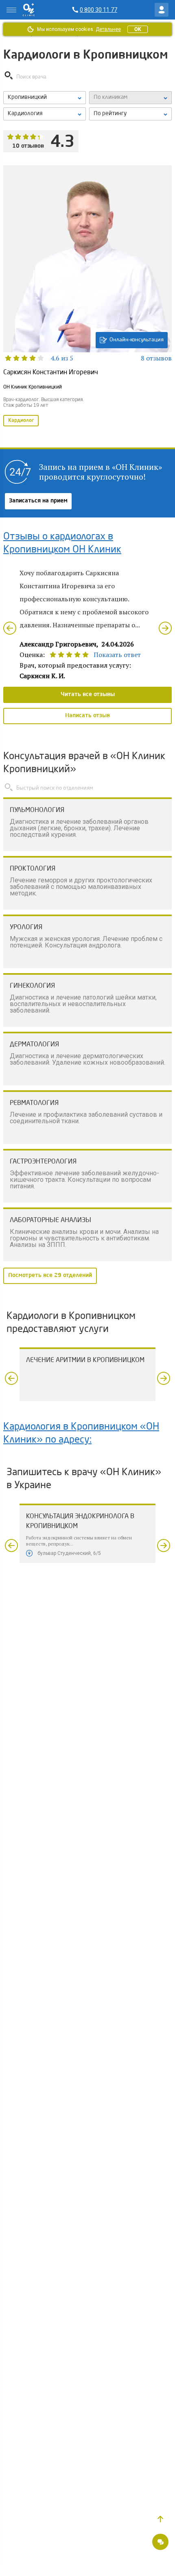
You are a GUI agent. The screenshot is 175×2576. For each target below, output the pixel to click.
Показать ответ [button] (117, 655)
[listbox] (45, 98)
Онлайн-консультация (137, 340)
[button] (160, 2519)
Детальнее (108, 29)
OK (138, 29)
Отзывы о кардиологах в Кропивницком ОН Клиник (62, 544)
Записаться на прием (38, 501)
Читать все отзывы (88, 694)
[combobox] (45, 114)
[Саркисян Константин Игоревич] (87, 297)
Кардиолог (21, 421)
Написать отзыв (87, 716)
